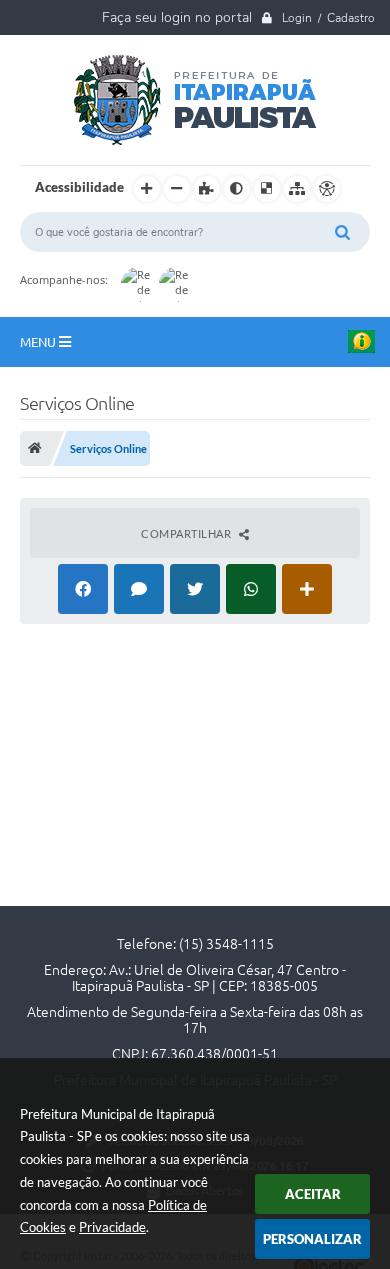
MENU (39, 342)
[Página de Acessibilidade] (327, 189)
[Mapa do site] (297, 189)
